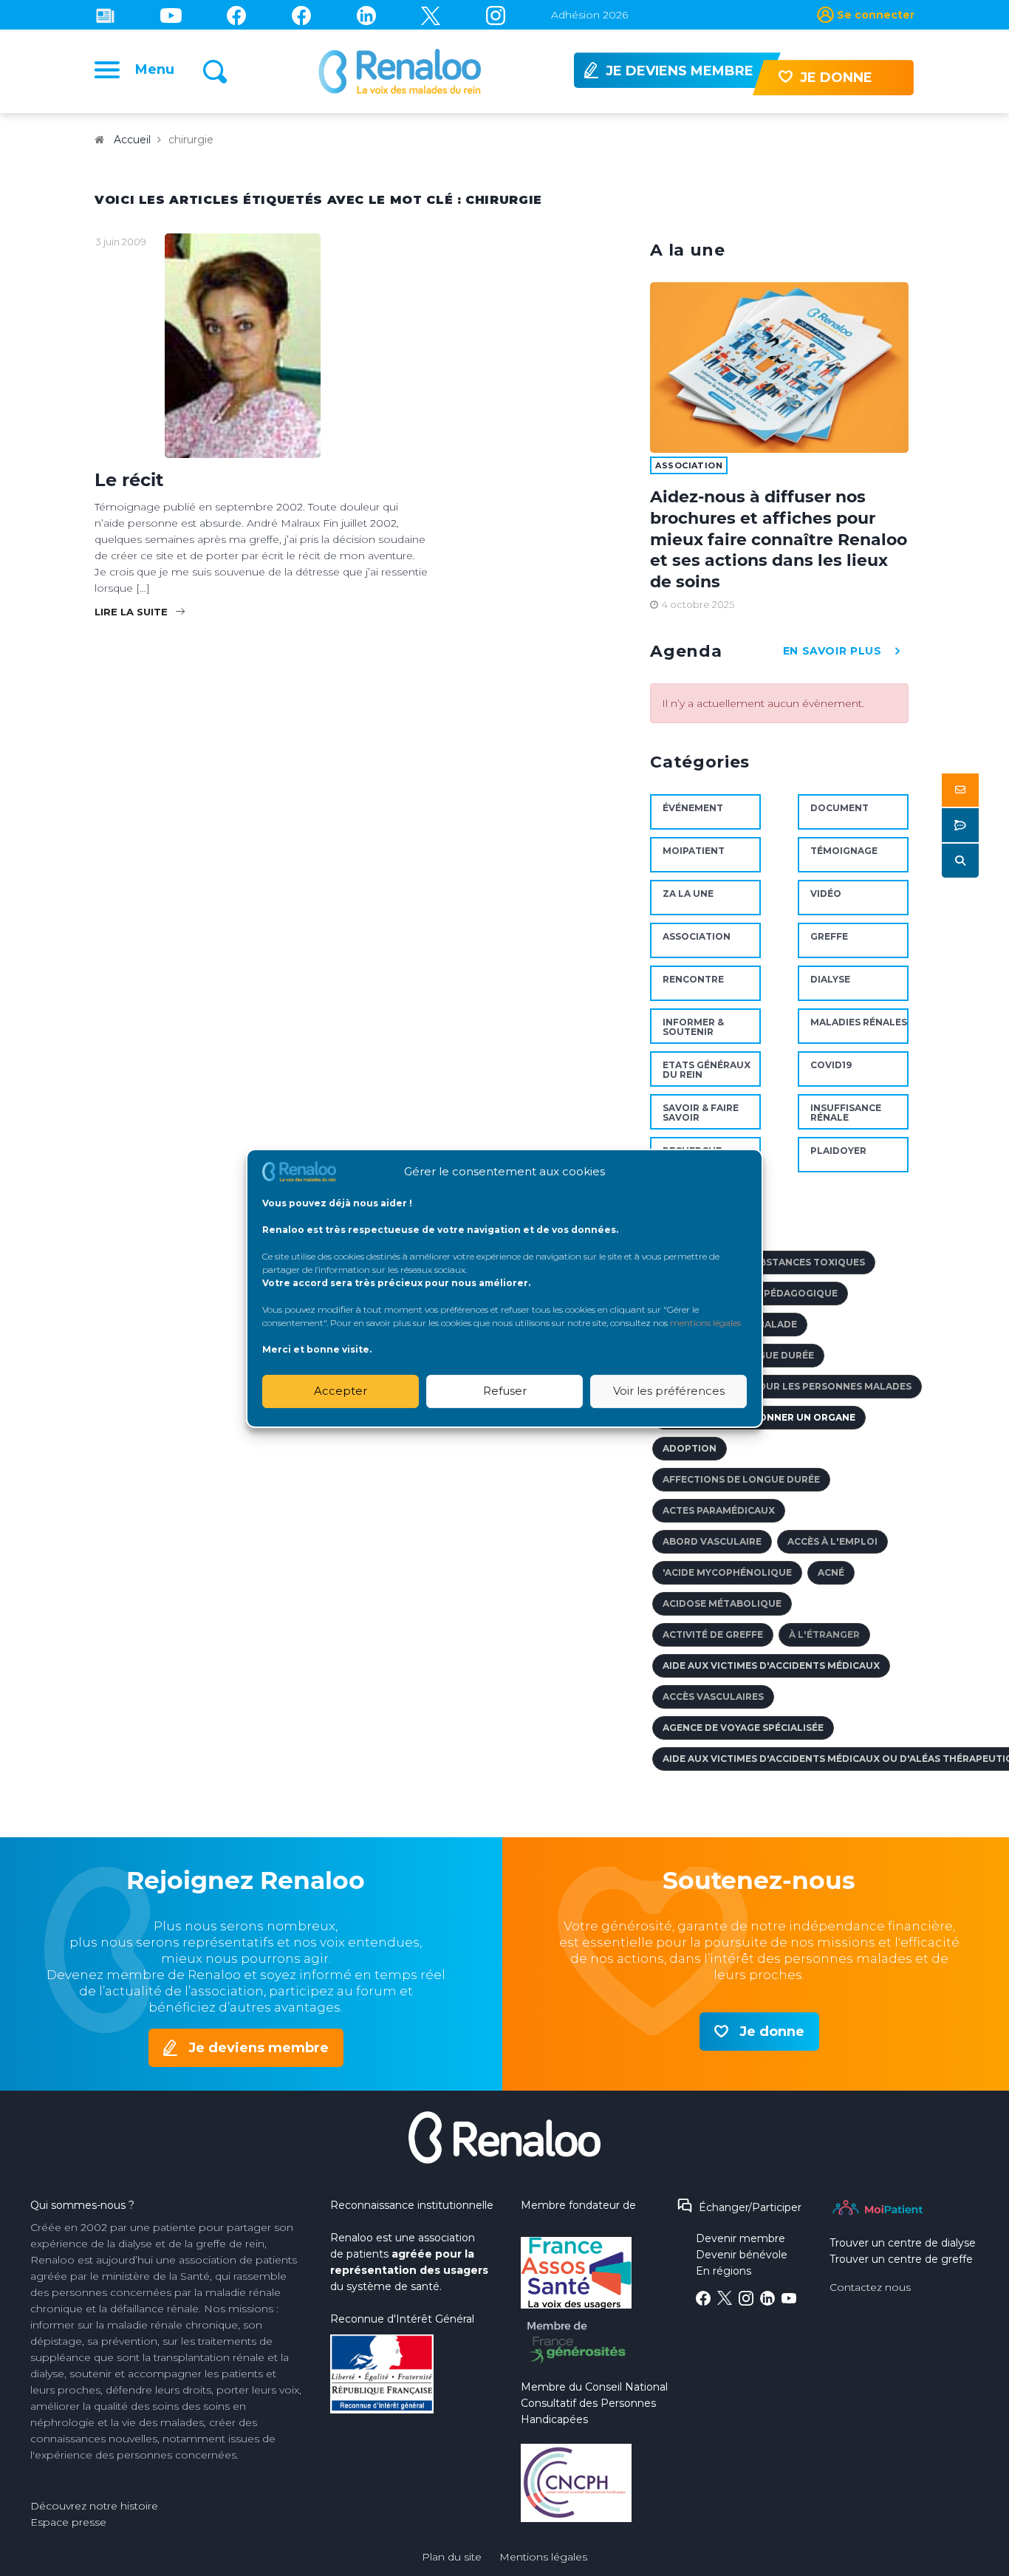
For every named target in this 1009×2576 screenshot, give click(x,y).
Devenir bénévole (742, 2255)
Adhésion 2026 (589, 15)
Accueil (132, 140)
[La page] (236, 15)
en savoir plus (832, 651)
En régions (724, 2271)
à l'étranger (824, 1634)
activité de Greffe (713, 1634)
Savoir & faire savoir (701, 1113)
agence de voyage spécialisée (743, 1728)
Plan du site (452, 2557)
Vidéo (826, 894)
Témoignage (844, 851)
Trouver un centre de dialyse (903, 2243)
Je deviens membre (259, 2048)
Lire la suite (131, 612)
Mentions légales (543, 2557)
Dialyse (830, 979)
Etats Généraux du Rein (707, 1070)
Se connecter (876, 15)
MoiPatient (694, 851)
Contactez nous (870, 2287)
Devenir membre (740, 2238)
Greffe (829, 936)
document (839, 808)
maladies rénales (859, 1022)
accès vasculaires (713, 1697)
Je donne (772, 2032)
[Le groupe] (301, 15)
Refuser (505, 1391)
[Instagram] (496, 15)
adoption (690, 1448)
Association (689, 465)
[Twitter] (431, 15)
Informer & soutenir (693, 1027)
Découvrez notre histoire (94, 2506)
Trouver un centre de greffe (901, 2259)
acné (831, 1572)
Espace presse (68, 2522)
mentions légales (705, 1322)
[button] (960, 790)
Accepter (341, 1391)
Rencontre (693, 979)
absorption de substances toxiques (764, 1262)
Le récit (129, 480)
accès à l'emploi (832, 1541)
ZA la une (688, 894)
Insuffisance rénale (846, 1113)
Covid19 (831, 1065)
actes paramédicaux (719, 1510)
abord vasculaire (712, 1541)
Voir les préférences (669, 1391)
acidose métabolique (722, 1603)
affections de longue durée (741, 1479)
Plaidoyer (838, 1151)
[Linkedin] (366, 15)
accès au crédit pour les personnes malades (787, 1386)
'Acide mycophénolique (727, 1572)
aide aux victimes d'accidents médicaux (771, 1665)
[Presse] (105, 15)
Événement (693, 808)
